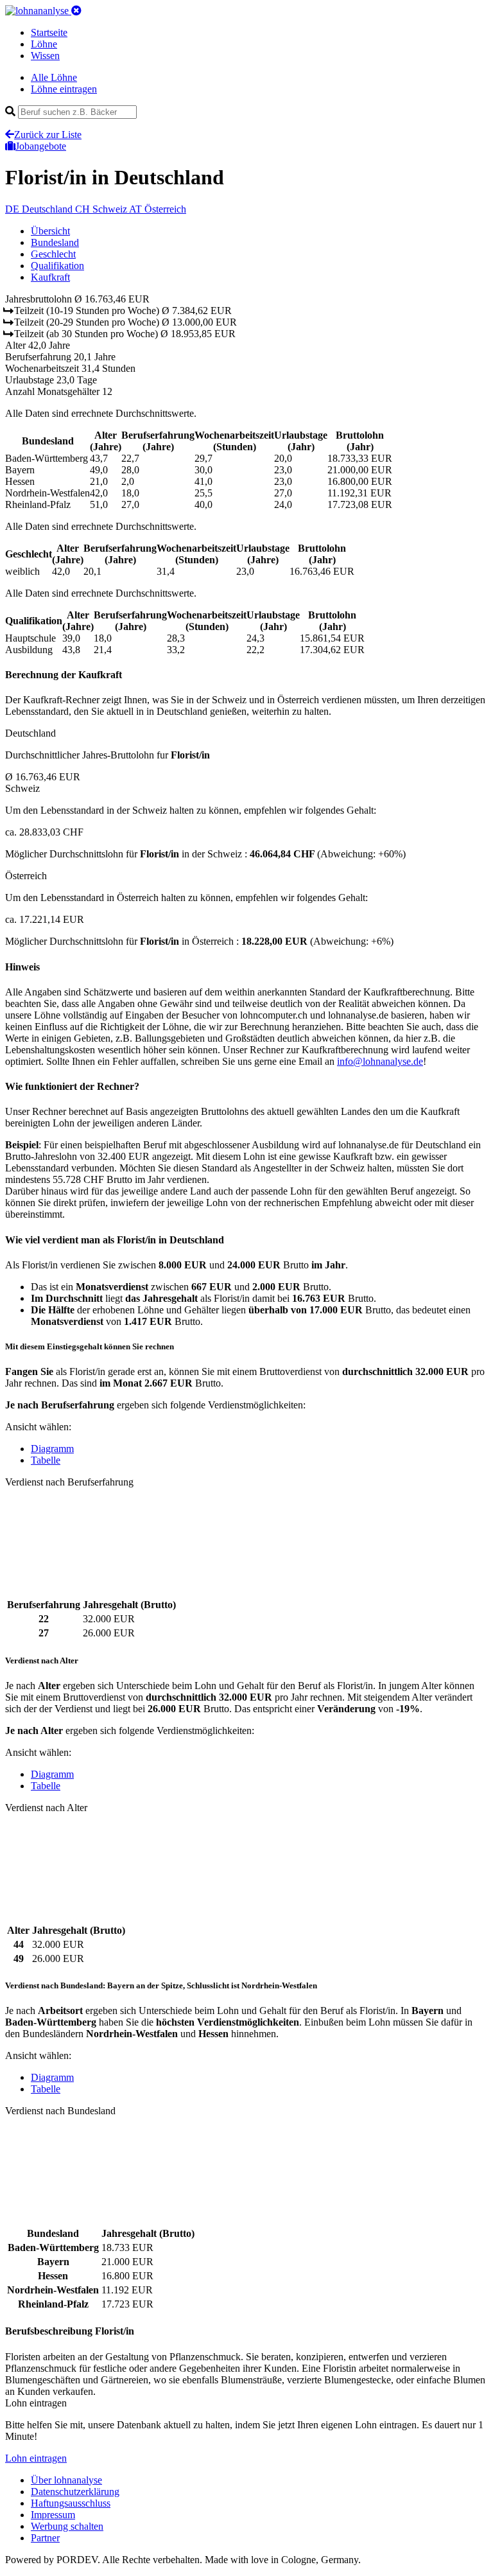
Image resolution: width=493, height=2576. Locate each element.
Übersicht (50, 231)
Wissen (45, 56)
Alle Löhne (54, 77)
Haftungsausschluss (71, 2503)
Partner (45, 2538)
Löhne (44, 44)
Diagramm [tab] (52, 1449)
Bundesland (55, 242)
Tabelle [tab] (46, 1460)
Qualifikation (57, 266)
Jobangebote (41, 146)
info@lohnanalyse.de (380, 1061)
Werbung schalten (67, 2526)
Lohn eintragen (36, 2458)
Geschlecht (53, 254)
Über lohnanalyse (66, 2480)
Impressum (53, 2515)
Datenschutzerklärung (75, 2492)
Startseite (49, 32)
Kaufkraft (50, 277)
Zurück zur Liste (48, 135)
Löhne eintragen (64, 89)
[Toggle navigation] (76, 11)
